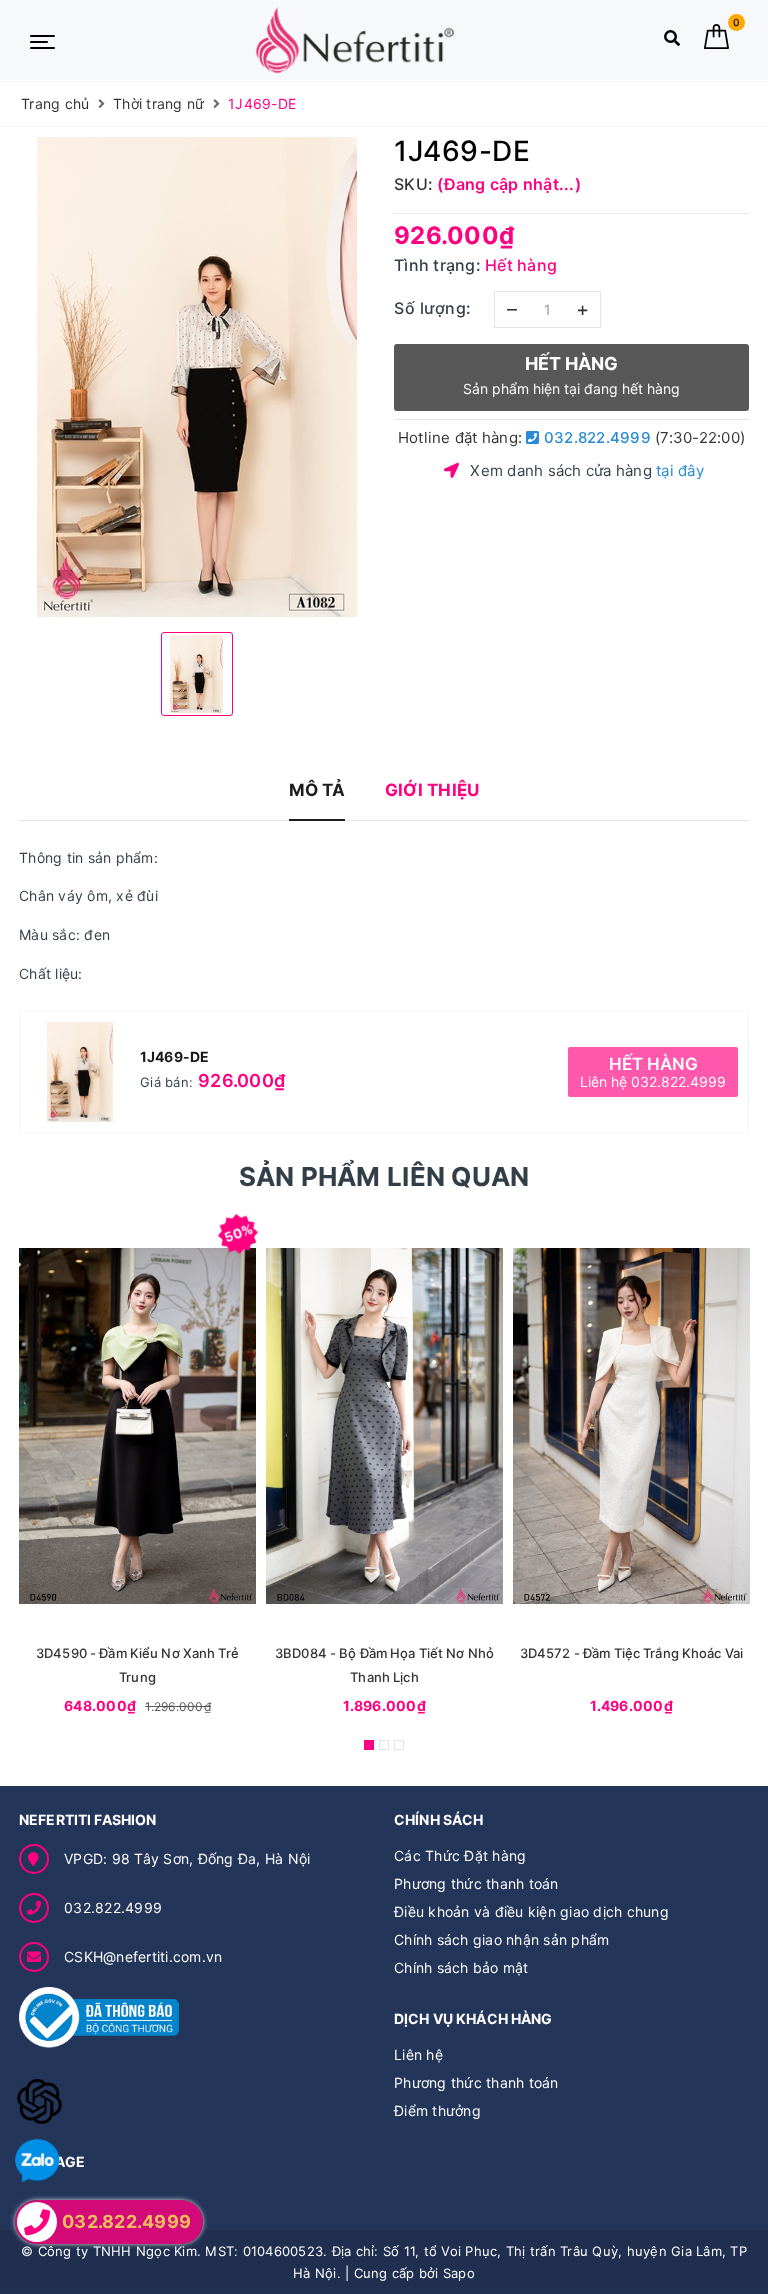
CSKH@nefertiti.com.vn (143, 1956)
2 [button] (384, 1745)
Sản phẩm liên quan (384, 1176)
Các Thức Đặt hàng (460, 1855)
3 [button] (399, 1745)
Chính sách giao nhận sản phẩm (501, 1939)
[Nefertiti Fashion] (355, 40)
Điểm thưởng (437, 2110)
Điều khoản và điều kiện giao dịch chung (531, 1911)
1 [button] (369, 1745)
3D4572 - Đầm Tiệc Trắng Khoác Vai (631, 1653)
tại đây (680, 470)
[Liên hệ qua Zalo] (37, 2161)
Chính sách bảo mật (461, 1967)
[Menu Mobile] (42, 40)
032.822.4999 (595, 437)
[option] (196, 377)
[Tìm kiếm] (672, 42)
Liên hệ (418, 2054)
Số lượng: (433, 308)
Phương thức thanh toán (476, 1883)
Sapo (459, 2273)
